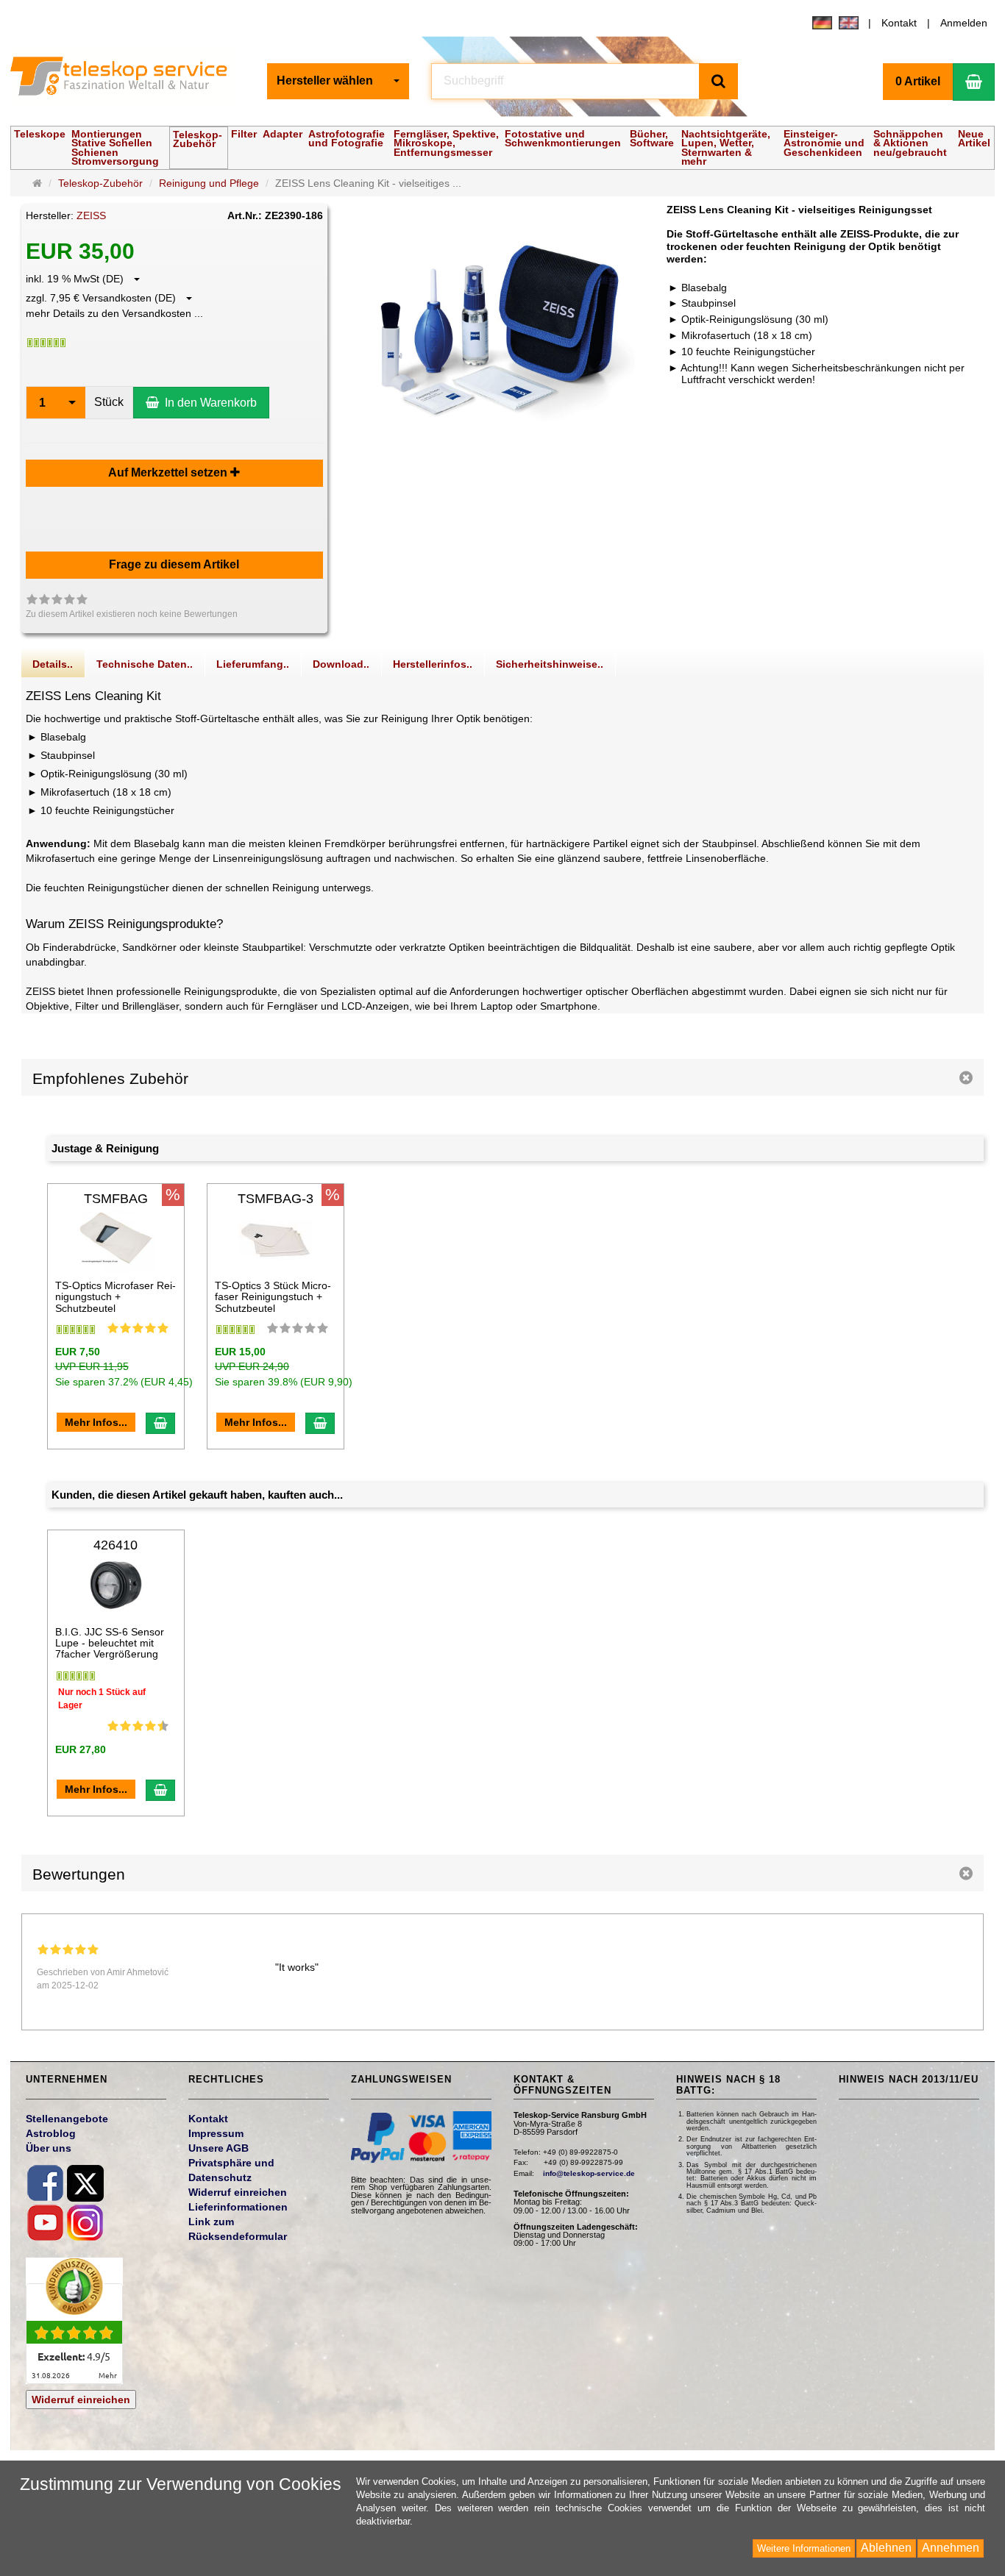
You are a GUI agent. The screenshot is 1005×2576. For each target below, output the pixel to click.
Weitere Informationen (804, 2548)
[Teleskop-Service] (128, 79)
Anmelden (964, 23)
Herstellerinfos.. (433, 664)
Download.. (341, 664)
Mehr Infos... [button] (96, 1422)
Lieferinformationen (238, 2207)
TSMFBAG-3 (276, 1199)
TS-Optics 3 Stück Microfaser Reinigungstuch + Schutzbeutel (273, 1297)
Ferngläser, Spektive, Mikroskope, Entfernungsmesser (446, 143)
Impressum (216, 2133)
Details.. (53, 664)
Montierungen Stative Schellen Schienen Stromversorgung (115, 147)
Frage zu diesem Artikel (174, 564)
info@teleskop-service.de (589, 2173)
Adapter (283, 134)
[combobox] (338, 81)
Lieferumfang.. (253, 664)
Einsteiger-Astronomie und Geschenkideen (824, 143)
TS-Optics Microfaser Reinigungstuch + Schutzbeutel (116, 1297)
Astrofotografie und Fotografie (347, 138)
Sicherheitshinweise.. (550, 664)
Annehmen (951, 2548)
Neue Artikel (974, 138)
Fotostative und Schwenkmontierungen (563, 138)
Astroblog (51, 2133)
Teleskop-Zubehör (198, 139)
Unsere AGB (219, 2148)
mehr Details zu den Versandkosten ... (114, 313)
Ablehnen (886, 2548)
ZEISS (91, 215)
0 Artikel (918, 81)
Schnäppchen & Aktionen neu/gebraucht (910, 143)
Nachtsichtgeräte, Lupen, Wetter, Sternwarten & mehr (726, 147)
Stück (109, 402)
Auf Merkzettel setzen (169, 472)
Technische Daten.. (145, 664)
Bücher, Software (652, 138)
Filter (244, 134)
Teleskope (40, 134)
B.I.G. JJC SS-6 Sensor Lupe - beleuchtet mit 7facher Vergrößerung (110, 1643)
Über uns (49, 2148)
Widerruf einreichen (81, 2400)
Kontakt (899, 23)
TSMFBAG (116, 1199)
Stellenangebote (67, 2119)
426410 (116, 1545)
